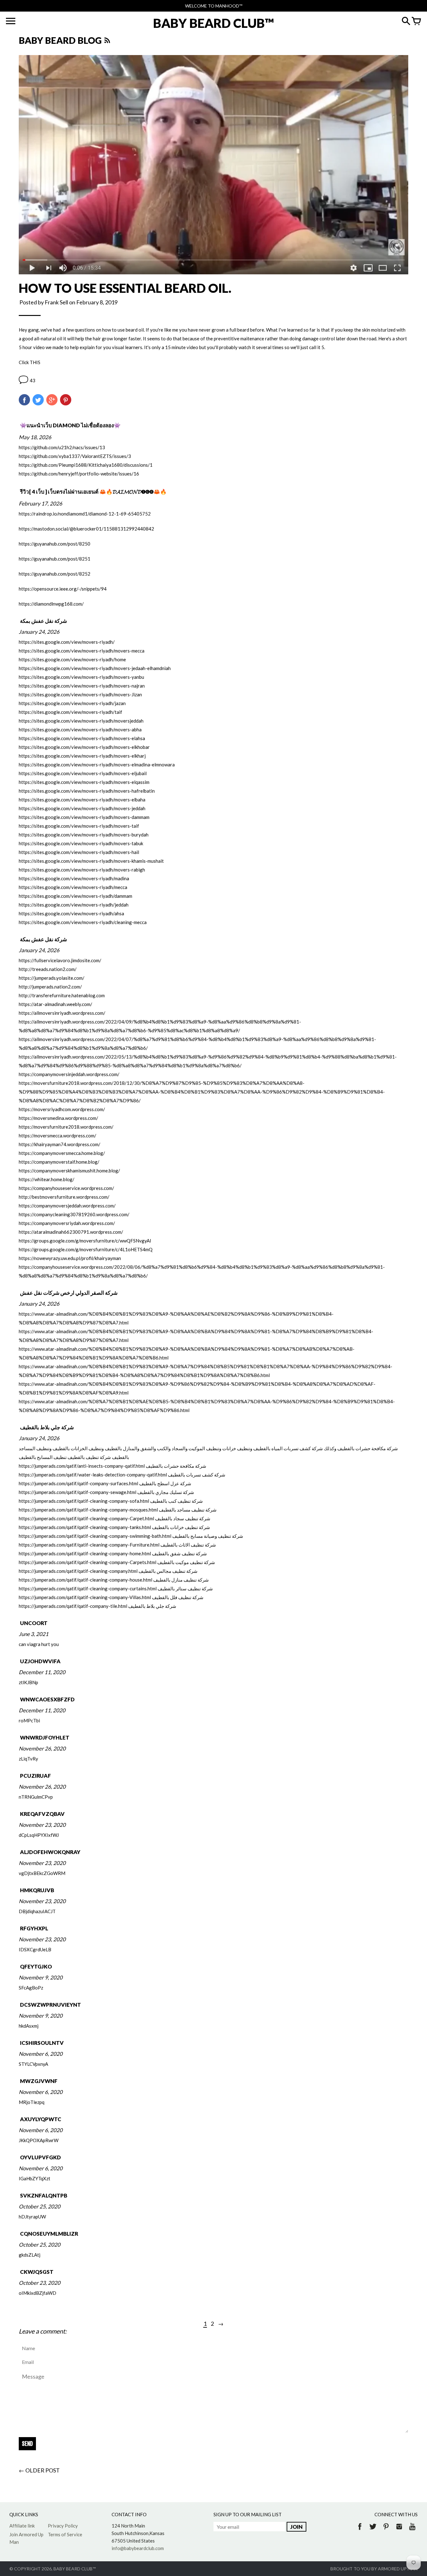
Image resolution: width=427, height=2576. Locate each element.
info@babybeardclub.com (138, 2548)
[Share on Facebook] (24, 400)
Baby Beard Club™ (75, 2569)
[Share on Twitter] (38, 400)
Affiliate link (22, 2526)
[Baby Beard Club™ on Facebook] (360, 2531)
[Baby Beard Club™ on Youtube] (412, 2531)
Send (27, 2444)
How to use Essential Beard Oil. (125, 288)
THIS (35, 362)
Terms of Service (65, 2534)
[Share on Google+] (52, 400)
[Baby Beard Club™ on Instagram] (399, 2531)
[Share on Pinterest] (66, 400)
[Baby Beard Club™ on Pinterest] (386, 2531)
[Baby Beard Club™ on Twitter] (373, 2531)
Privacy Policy (63, 2526)
